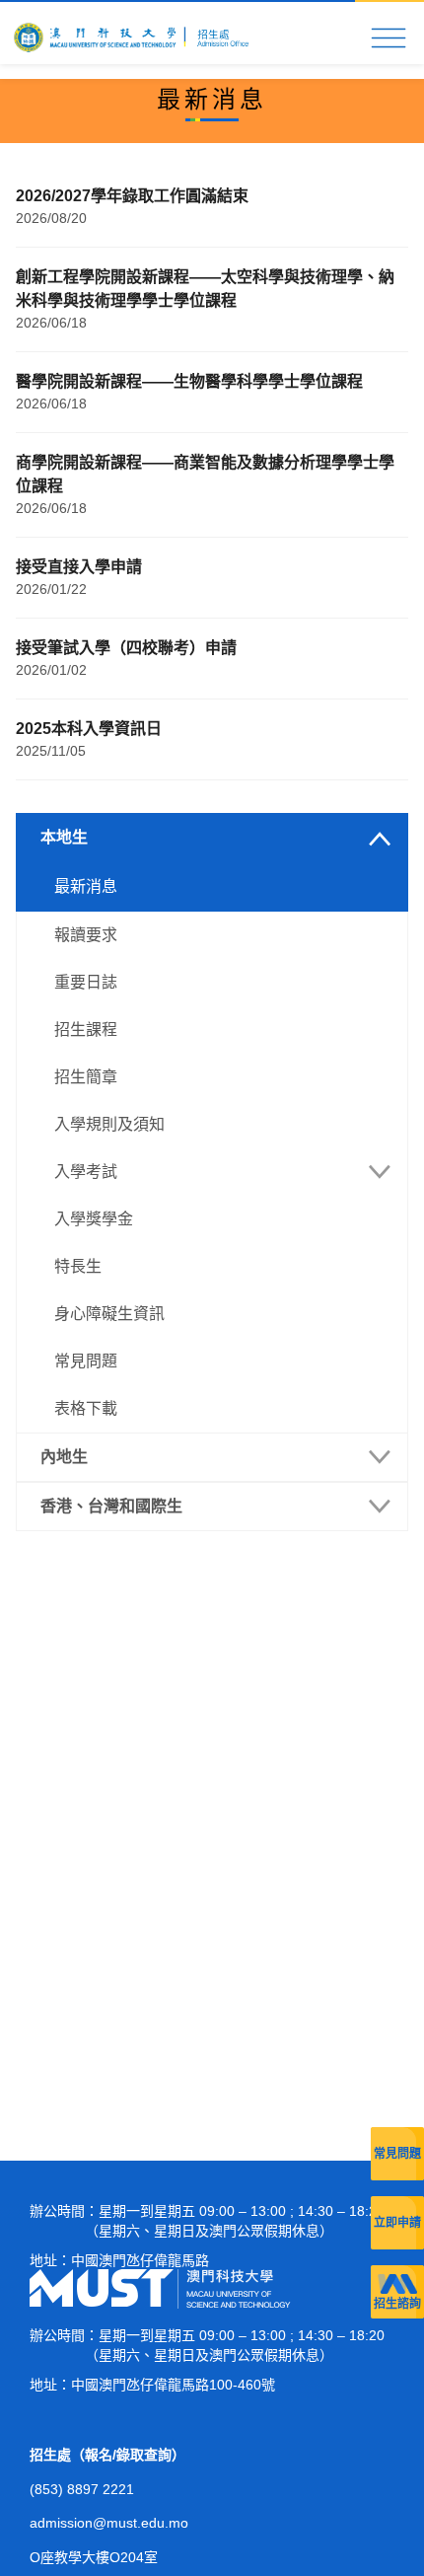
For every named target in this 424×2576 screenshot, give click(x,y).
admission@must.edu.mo (109, 2523)
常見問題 (397, 2154)
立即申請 (397, 2223)
